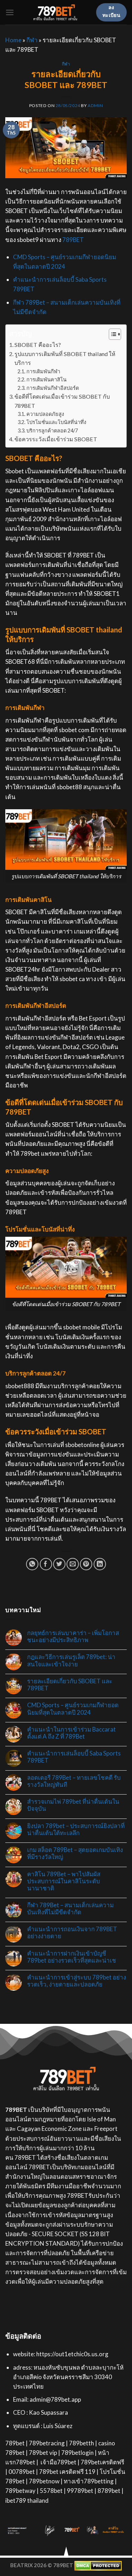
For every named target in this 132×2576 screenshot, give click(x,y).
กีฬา (32, 40)
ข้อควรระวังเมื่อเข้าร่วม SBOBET (56, 439)
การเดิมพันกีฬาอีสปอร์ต (53, 388)
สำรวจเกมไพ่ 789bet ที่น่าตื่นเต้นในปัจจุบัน (73, 1805)
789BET (73, 240)
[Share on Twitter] (59, 1564)
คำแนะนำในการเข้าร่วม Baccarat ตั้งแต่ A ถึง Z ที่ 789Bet (71, 1733)
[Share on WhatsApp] (32, 1564)
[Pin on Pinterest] (86, 1564)
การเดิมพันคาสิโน (46, 379)
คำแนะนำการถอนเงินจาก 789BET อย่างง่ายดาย (72, 1933)
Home (13, 40)
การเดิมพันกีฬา (43, 371)
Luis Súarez (58, 2426)
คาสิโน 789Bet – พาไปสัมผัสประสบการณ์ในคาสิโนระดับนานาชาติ (64, 1881)
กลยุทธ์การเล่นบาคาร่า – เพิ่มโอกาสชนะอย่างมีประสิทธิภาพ (73, 1636)
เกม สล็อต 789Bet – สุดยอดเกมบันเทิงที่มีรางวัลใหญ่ (75, 1853)
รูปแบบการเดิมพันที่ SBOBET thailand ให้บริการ (65, 358)
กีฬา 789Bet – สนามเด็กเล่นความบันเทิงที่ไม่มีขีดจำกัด (70, 1909)
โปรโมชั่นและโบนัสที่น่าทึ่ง (56, 422)
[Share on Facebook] (46, 1564)
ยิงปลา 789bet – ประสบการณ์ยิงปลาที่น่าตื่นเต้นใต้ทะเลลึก (76, 1829)
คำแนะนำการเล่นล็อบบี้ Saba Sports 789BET (74, 1757)
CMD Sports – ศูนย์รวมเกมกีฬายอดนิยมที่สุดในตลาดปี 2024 (73, 1709)
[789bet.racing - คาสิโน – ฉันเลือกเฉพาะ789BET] (55, 12)
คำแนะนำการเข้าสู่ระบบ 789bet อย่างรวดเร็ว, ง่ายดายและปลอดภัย (77, 1981)
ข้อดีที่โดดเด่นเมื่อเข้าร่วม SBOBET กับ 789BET (62, 401)
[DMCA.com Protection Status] (98, 2565)
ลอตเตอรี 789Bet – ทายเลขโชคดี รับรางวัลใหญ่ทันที (74, 1781)
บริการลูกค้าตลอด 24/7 (52, 431)
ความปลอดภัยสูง (45, 414)
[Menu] (10, 13)
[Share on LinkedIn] (100, 1564)
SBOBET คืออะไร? (38, 345)
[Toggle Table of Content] (111, 334)
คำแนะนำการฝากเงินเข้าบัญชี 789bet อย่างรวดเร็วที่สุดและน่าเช (72, 1957)
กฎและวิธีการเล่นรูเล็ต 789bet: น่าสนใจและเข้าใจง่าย (71, 1660)
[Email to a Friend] (73, 1564)
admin (95, 105)
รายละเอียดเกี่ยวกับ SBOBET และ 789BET (70, 1685)
